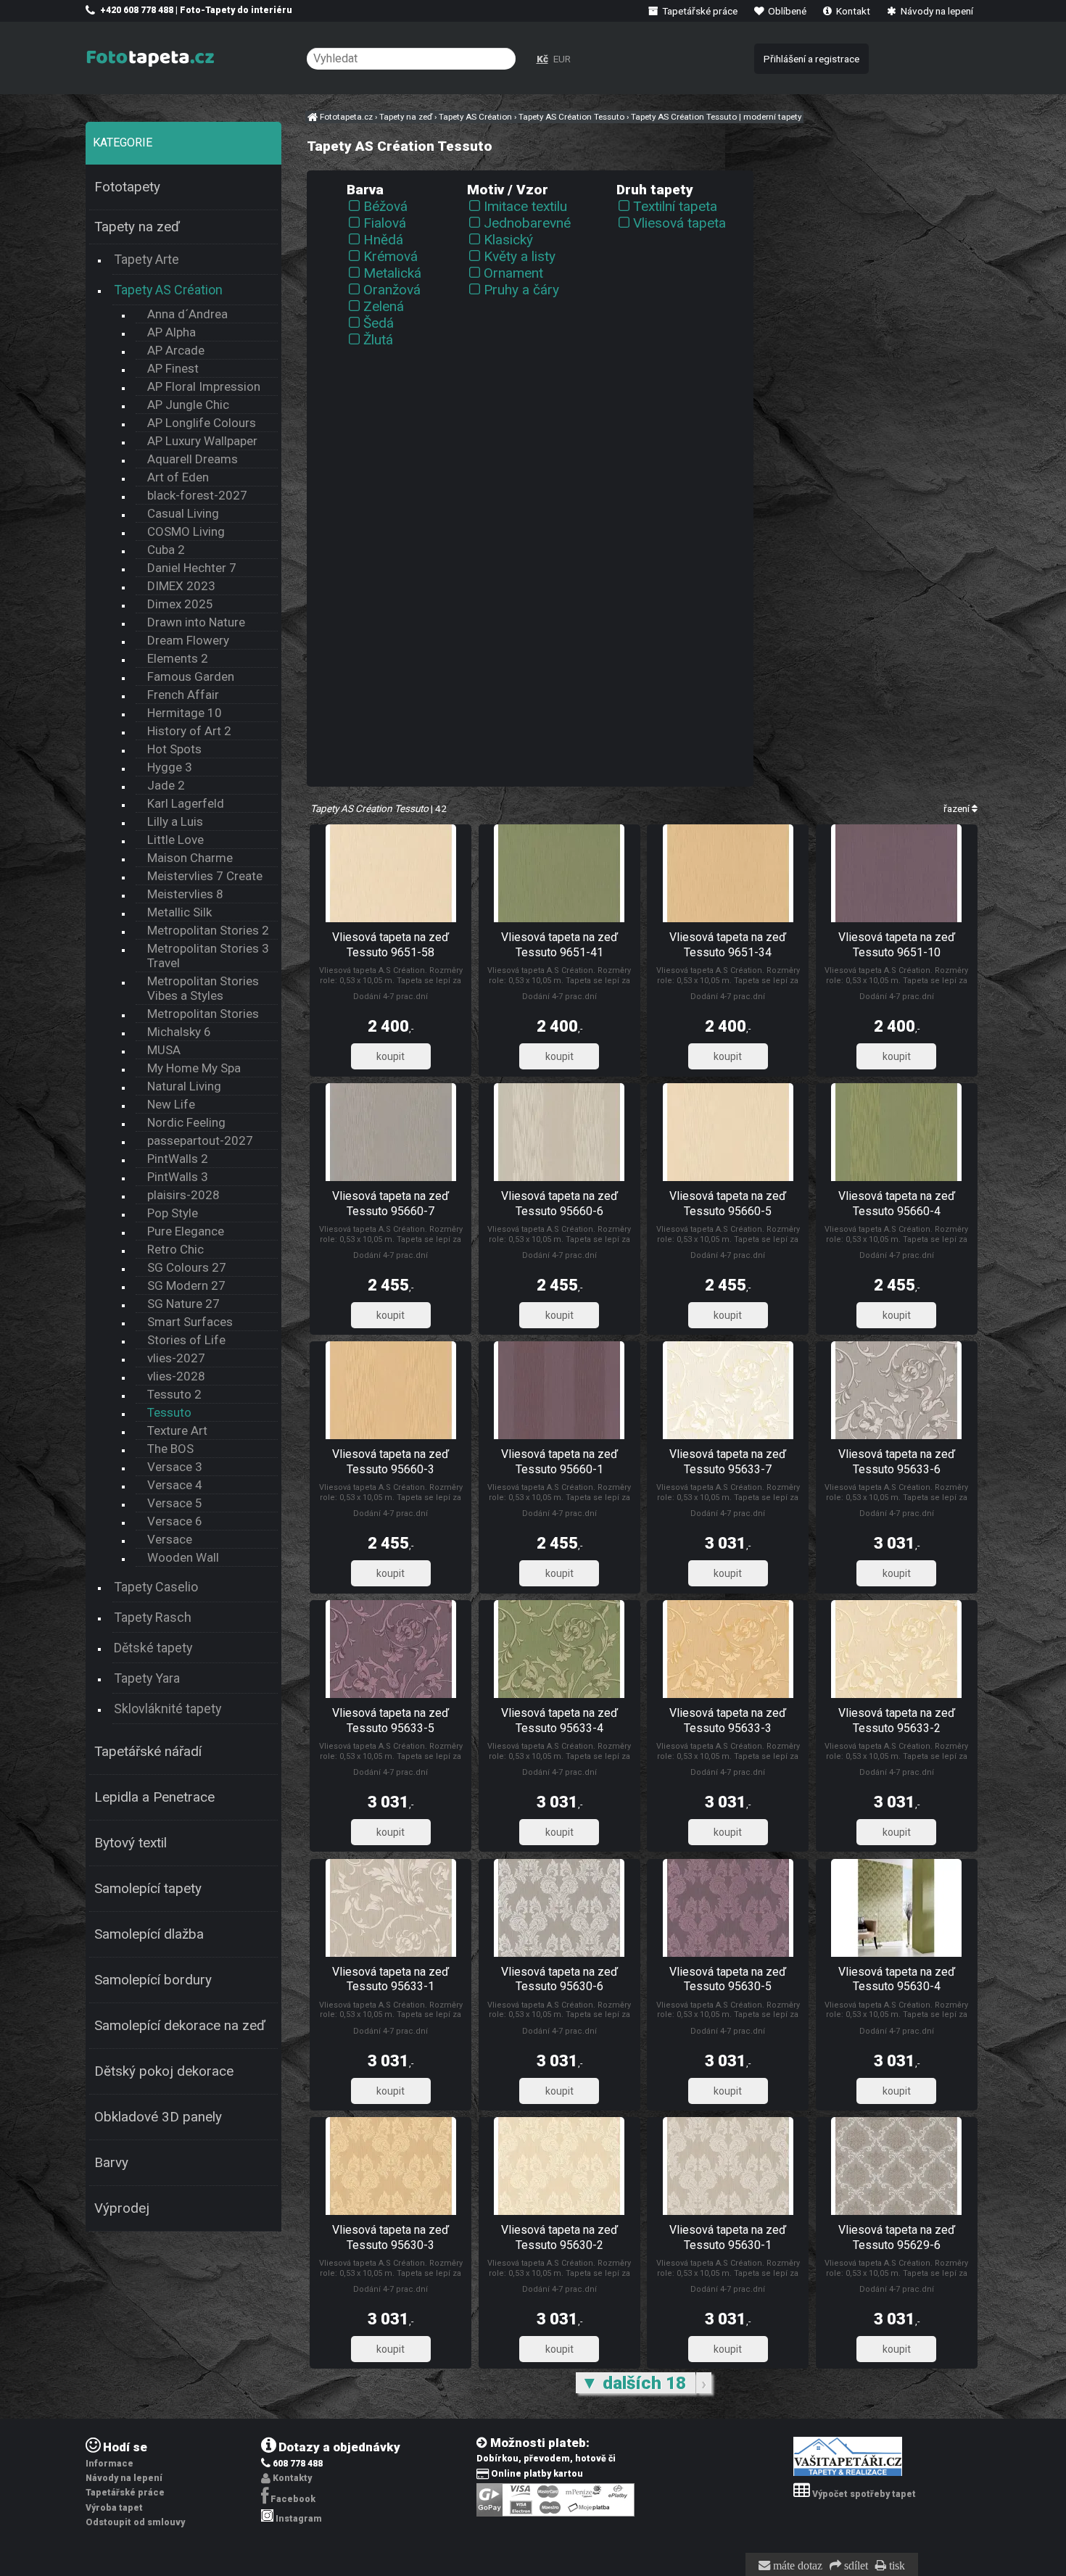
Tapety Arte (146, 259)
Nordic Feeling (186, 1122)
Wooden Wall (183, 1557)
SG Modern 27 (186, 1285)
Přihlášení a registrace (811, 59)
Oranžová (392, 290)
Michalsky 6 (179, 1032)
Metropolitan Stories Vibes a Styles (203, 988)
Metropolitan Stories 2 (208, 930)
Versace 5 (175, 1503)
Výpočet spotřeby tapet (864, 2494)
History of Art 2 (189, 731)
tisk (896, 2566)
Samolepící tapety (148, 1889)
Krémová (391, 256)
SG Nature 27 (183, 1304)
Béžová (385, 206)
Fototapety (127, 187)
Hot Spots (174, 749)
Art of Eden (178, 477)
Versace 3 (175, 1467)
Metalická (392, 273)
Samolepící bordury (153, 1980)
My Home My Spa (194, 1068)
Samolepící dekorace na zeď (180, 2026)
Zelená (384, 306)
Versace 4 (175, 1485)
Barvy (111, 2163)
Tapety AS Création (168, 290)
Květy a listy (520, 256)
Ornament (513, 273)
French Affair (183, 695)
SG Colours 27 (187, 1267)
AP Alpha (172, 332)
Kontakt (852, 11)
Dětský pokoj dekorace (164, 2071)
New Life (171, 1104)
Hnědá (383, 240)
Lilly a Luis (175, 821)
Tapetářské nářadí (148, 1752)
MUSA (164, 1050)
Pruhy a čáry (521, 290)
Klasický (508, 240)
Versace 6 (175, 1521)
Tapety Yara (147, 1678)
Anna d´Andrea (187, 314)
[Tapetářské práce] (848, 2473)
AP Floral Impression (204, 386)
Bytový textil (131, 1843)
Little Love (175, 840)
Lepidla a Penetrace (154, 1797)
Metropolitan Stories (203, 1014)
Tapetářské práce (699, 11)
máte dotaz (796, 2566)
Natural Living (184, 1086)
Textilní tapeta (675, 206)
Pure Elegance (186, 1231)
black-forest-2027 (197, 495)
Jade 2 (166, 785)
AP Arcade (176, 350)
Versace (170, 1539)
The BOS (170, 1449)
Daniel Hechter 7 (192, 568)
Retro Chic (175, 1249)
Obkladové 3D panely (158, 2117)
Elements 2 (178, 658)
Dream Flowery (188, 640)
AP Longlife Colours (202, 423)
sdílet (855, 2566)
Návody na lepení (936, 11)
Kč (542, 59)
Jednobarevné (527, 223)
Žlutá (378, 340)
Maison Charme (190, 858)
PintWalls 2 (178, 1159)
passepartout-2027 (200, 1140)
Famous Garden (191, 676)
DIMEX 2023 (181, 586)
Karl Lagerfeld (186, 803)
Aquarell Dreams (193, 459)
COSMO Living (186, 531)
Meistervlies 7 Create (205, 876)
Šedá (379, 323)
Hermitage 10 (185, 713)
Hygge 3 (170, 767)
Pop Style (173, 1213)
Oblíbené (786, 11)
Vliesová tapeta (679, 223)
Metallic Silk (179, 912)
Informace (110, 2464)
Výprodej (122, 2208)
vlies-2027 (176, 1358)
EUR (562, 59)
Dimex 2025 (180, 604)
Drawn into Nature (196, 622)
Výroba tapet (114, 2508)
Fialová (385, 223)
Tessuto (169, 1412)
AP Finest (173, 368)
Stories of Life (186, 1340)
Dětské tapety (153, 1648)
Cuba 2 (166, 550)
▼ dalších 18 (636, 2383)
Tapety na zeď (137, 227)
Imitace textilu (525, 206)
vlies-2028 (176, 1376)
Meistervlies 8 (185, 894)
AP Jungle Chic (188, 405)
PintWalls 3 (178, 1177)
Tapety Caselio (156, 1587)
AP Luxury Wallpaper (202, 441)
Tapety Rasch (153, 1617)
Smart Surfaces (190, 1322)
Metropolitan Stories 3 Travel (208, 956)
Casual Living (183, 513)
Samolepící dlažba (149, 1934)
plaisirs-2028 (183, 1195)
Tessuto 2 (174, 1394)
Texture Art (177, 1430)
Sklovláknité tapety (168, 1709)
